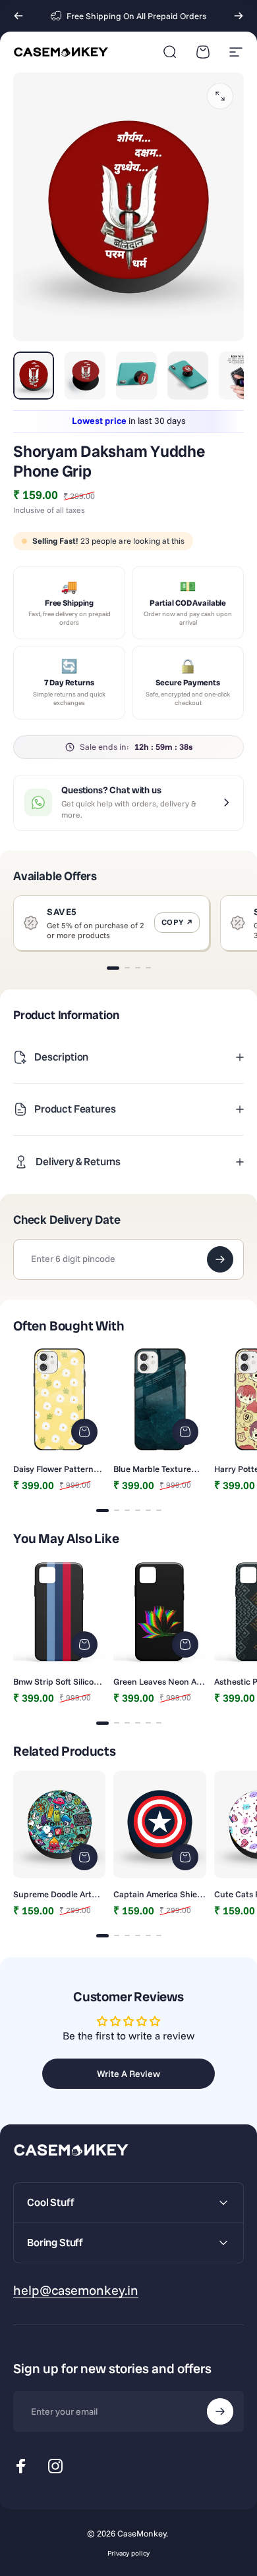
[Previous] (18, 16)
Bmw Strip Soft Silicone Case (58, 1681)
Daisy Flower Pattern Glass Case (53, 1469)
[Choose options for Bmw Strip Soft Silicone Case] (84, 1644)
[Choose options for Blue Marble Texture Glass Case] (185, 1432)
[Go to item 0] (34, 375)
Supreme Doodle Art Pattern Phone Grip (52, 1894)
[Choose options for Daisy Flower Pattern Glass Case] (84, 1432)
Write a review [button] (128, 2074)
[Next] (239, 16)
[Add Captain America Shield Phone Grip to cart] (185, 1857)
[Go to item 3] (136, 375)
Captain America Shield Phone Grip (159, 1894)
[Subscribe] (220, 2411)
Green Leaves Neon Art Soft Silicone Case (158, 1681)
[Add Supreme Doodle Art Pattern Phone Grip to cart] (84, 1857)
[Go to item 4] (188, 375)
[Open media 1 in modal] (220, 96)
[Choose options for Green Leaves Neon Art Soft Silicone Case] (185, 1644)
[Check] (220, 1259)
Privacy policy (128, 2553)
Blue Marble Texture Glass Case (152, 1469)
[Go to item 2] (85, 375)
